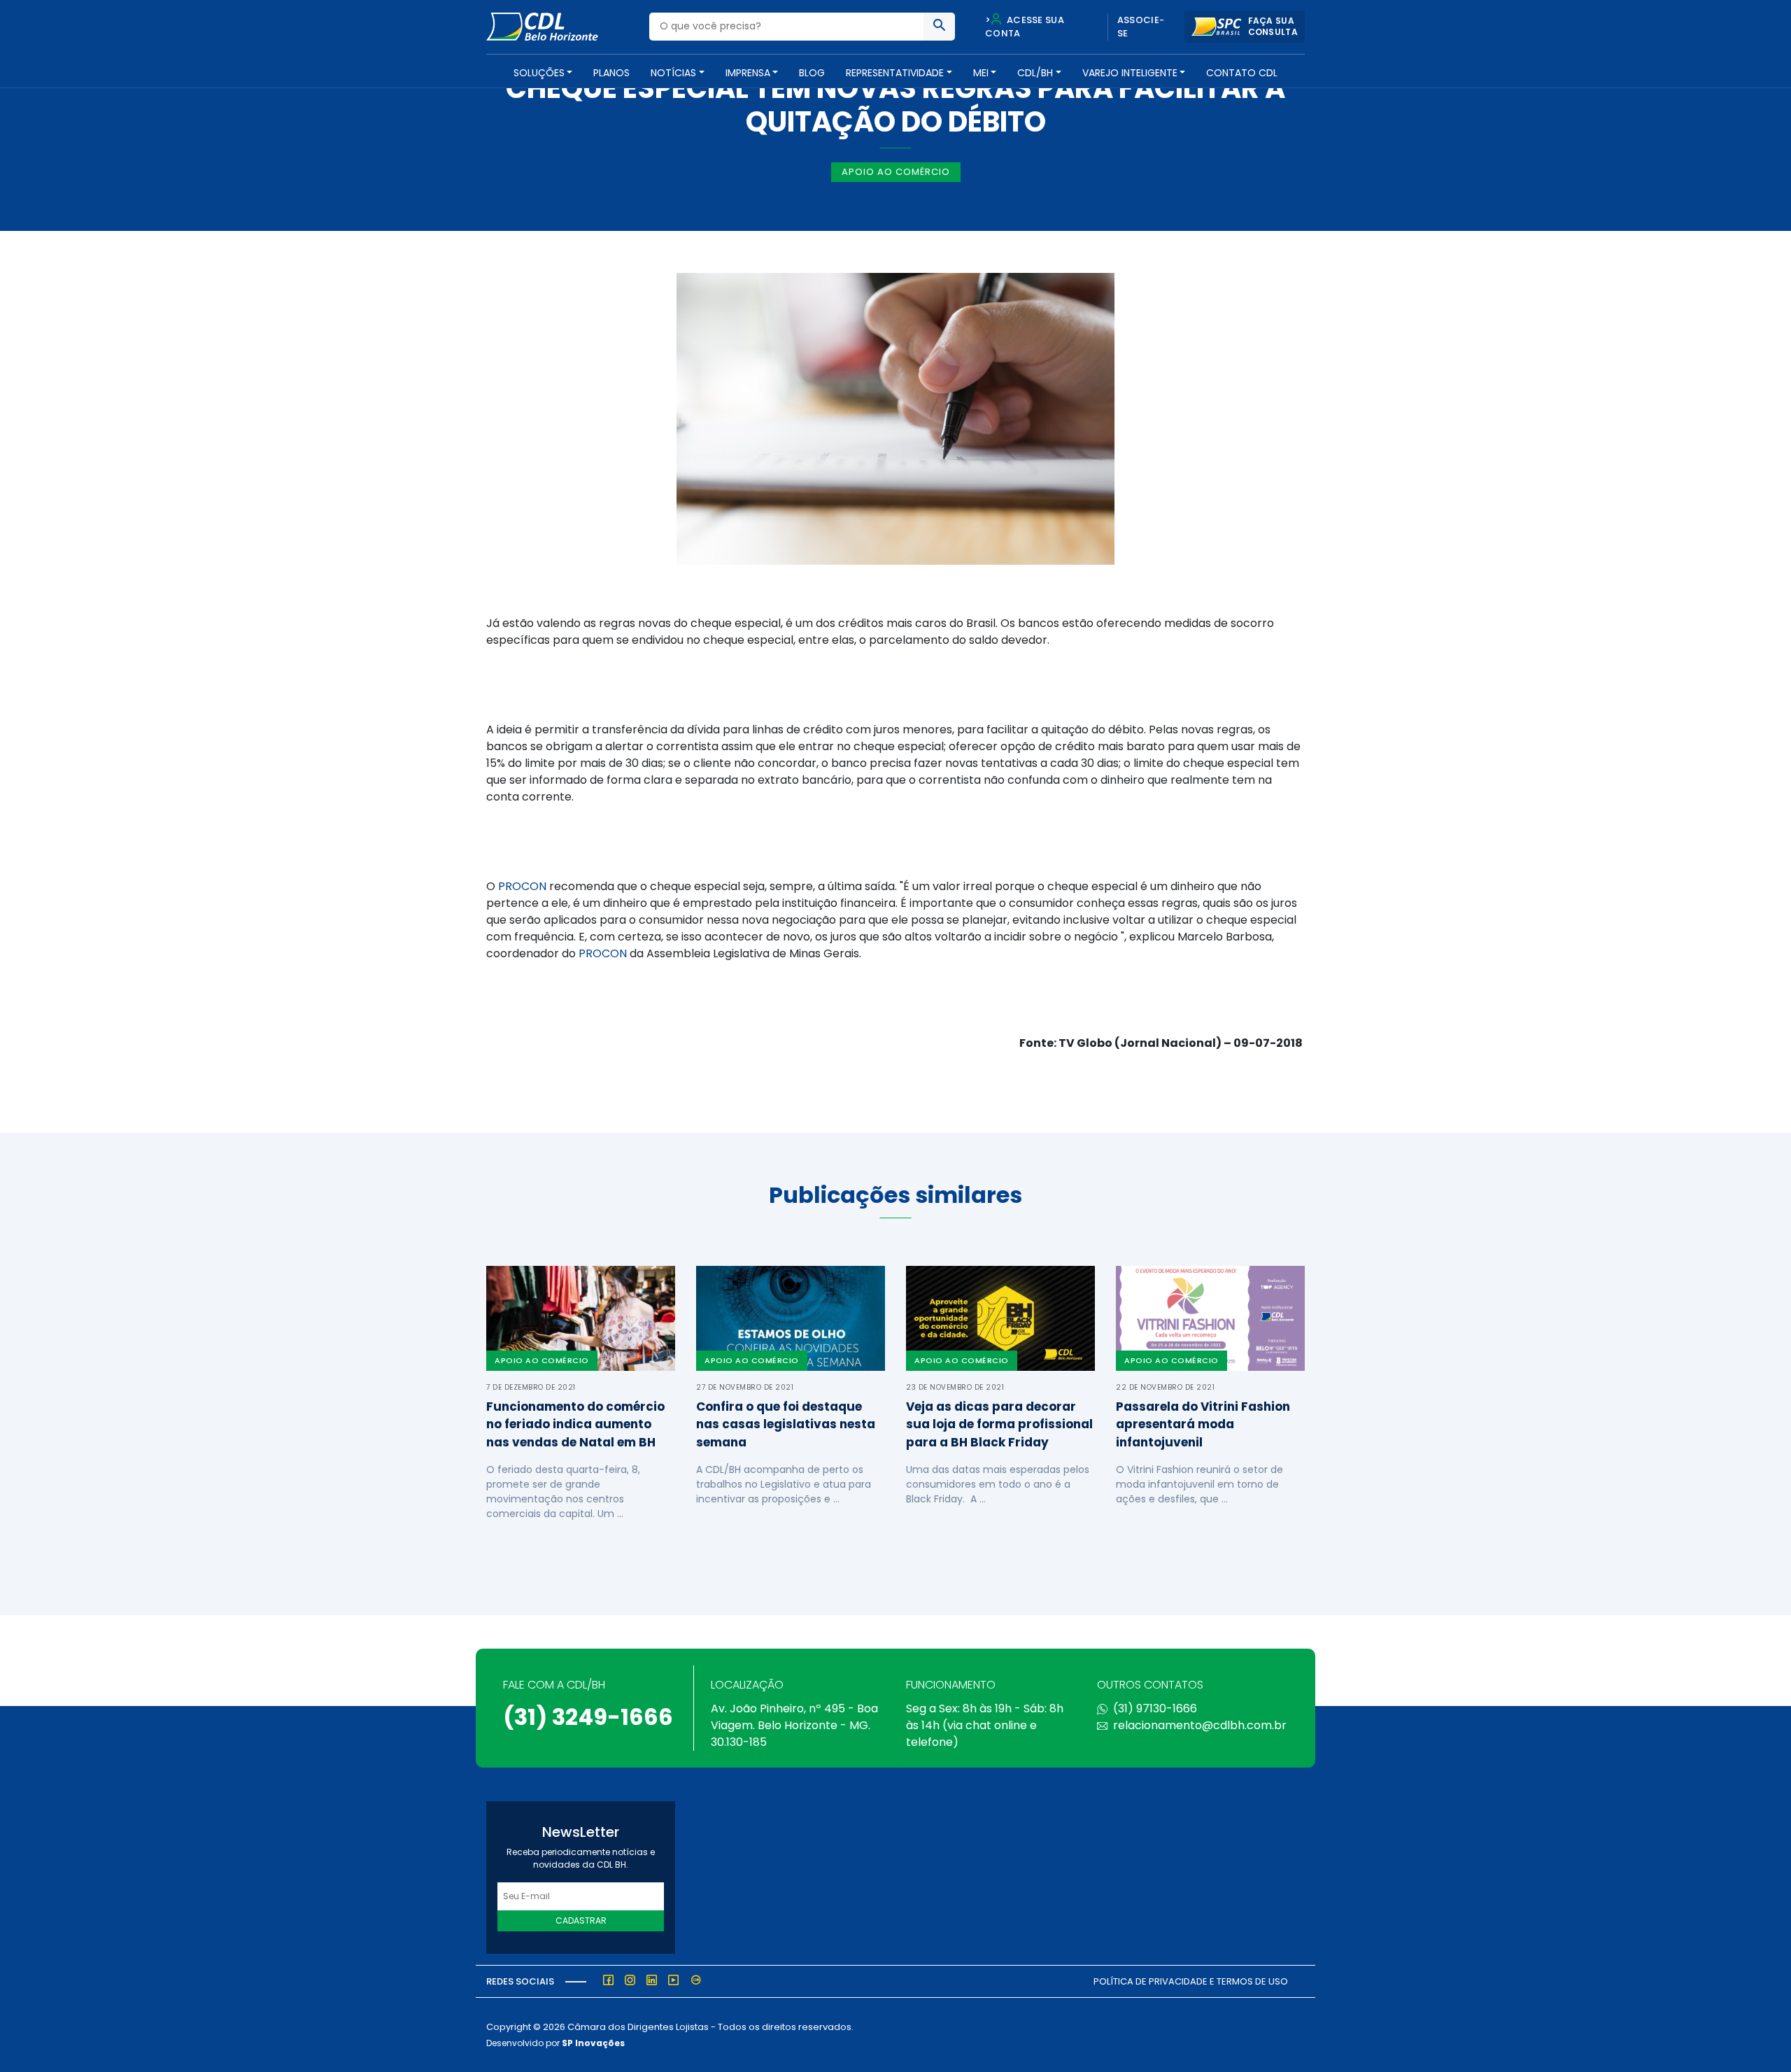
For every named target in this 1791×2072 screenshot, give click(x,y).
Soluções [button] (539, 73)
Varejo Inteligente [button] (1130, 73)
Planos (611, 73)
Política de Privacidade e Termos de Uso (1191, 1981)
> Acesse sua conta (1025, 27)
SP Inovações (593, 2043)
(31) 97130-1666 (1155, 1708)
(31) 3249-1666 (588, 1717)
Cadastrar (581, 1921)
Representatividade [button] (895, 73)
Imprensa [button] (748, 73)
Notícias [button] (673, 73)
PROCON (522, 886)
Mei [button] (981, 73)
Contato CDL (1242, 73)
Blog (812, 73)
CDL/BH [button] (1035, 73)
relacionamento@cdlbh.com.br (1200, 1725)
